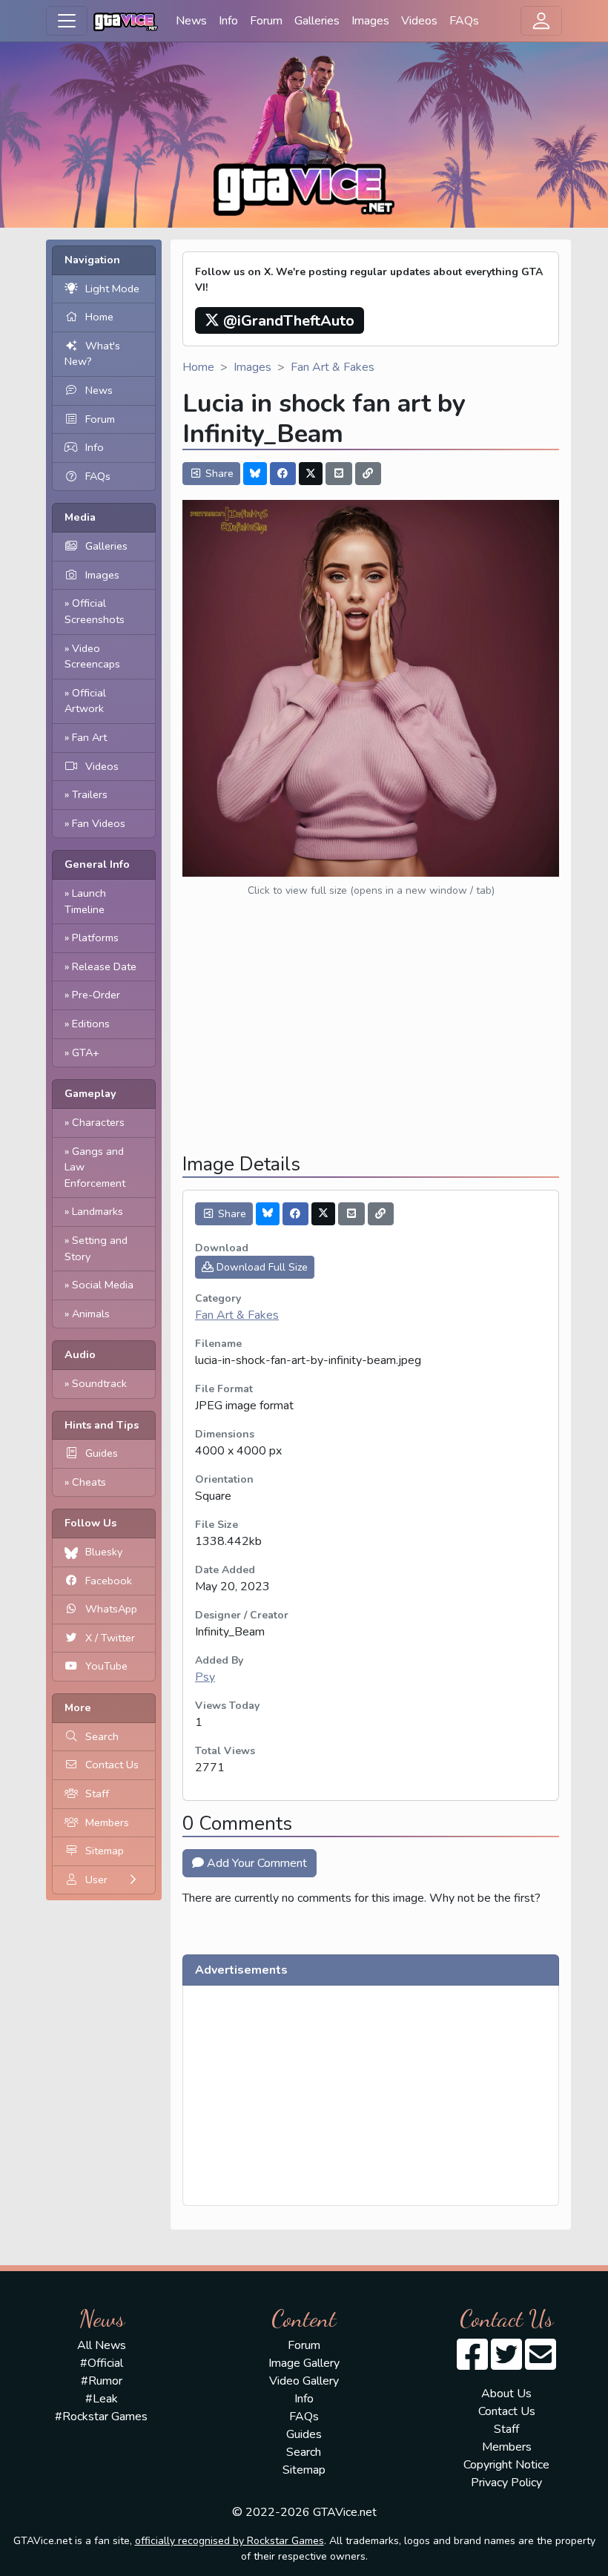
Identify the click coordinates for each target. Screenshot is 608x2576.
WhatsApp (111, 1609)
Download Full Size (261, 1267)
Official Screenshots (95, 611)
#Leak (102, 2399)
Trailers (90, 794)
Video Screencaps (92, 656)
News (191, 21)
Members (107, 1822)
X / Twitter (110, 1638)
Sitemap (105, 1851)
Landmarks (98, 1211)
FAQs (464, 21)
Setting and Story (96, 1248)
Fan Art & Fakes (333, 367)
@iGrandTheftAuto (287, 321)
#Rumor (102, 2381)
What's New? (92, 354)
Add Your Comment (255, 1863)
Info (228, 21)
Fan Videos (99, 823)
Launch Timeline (85, 901)
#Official (102, 2363)
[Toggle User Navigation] (541, 21)
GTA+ (86, 1053)
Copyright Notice (506, 2465)
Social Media (103, 1285)
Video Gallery (304, 2381)
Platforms (95, 938)
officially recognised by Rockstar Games (229, 2541)
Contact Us (112, 1765)
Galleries (317, 21)
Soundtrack (99, 1383)
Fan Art (89, 737)
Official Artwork (85, 701)
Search (102, 1736)
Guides (102, 1453)
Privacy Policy (506, 2483)
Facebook (109, 1581)
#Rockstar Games (101, 2417)
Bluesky (104, 1552)
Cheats (89, 1482)
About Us (506, 2394)
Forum (266, 21)
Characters (98, 1122)
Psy (205, 1677)
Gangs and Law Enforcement (95, 1167)
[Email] (339, 474)
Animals (91, 1314)
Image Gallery (304, 2363)
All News (102, 2345)
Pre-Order (96, 995)
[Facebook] (283, 474)
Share (218, 474)
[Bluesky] (255, 474)
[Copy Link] (369, 474)
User (96, 1880)
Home (99, 317)
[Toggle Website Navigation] (67, 21)
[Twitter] (311, 474)
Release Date (104, 966)
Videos (419, 21)
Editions (91, 1024)
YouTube (106, 1666)
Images (370, 21)
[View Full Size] (371, 688)
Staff (97, 1793)
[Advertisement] (371, 1038)
